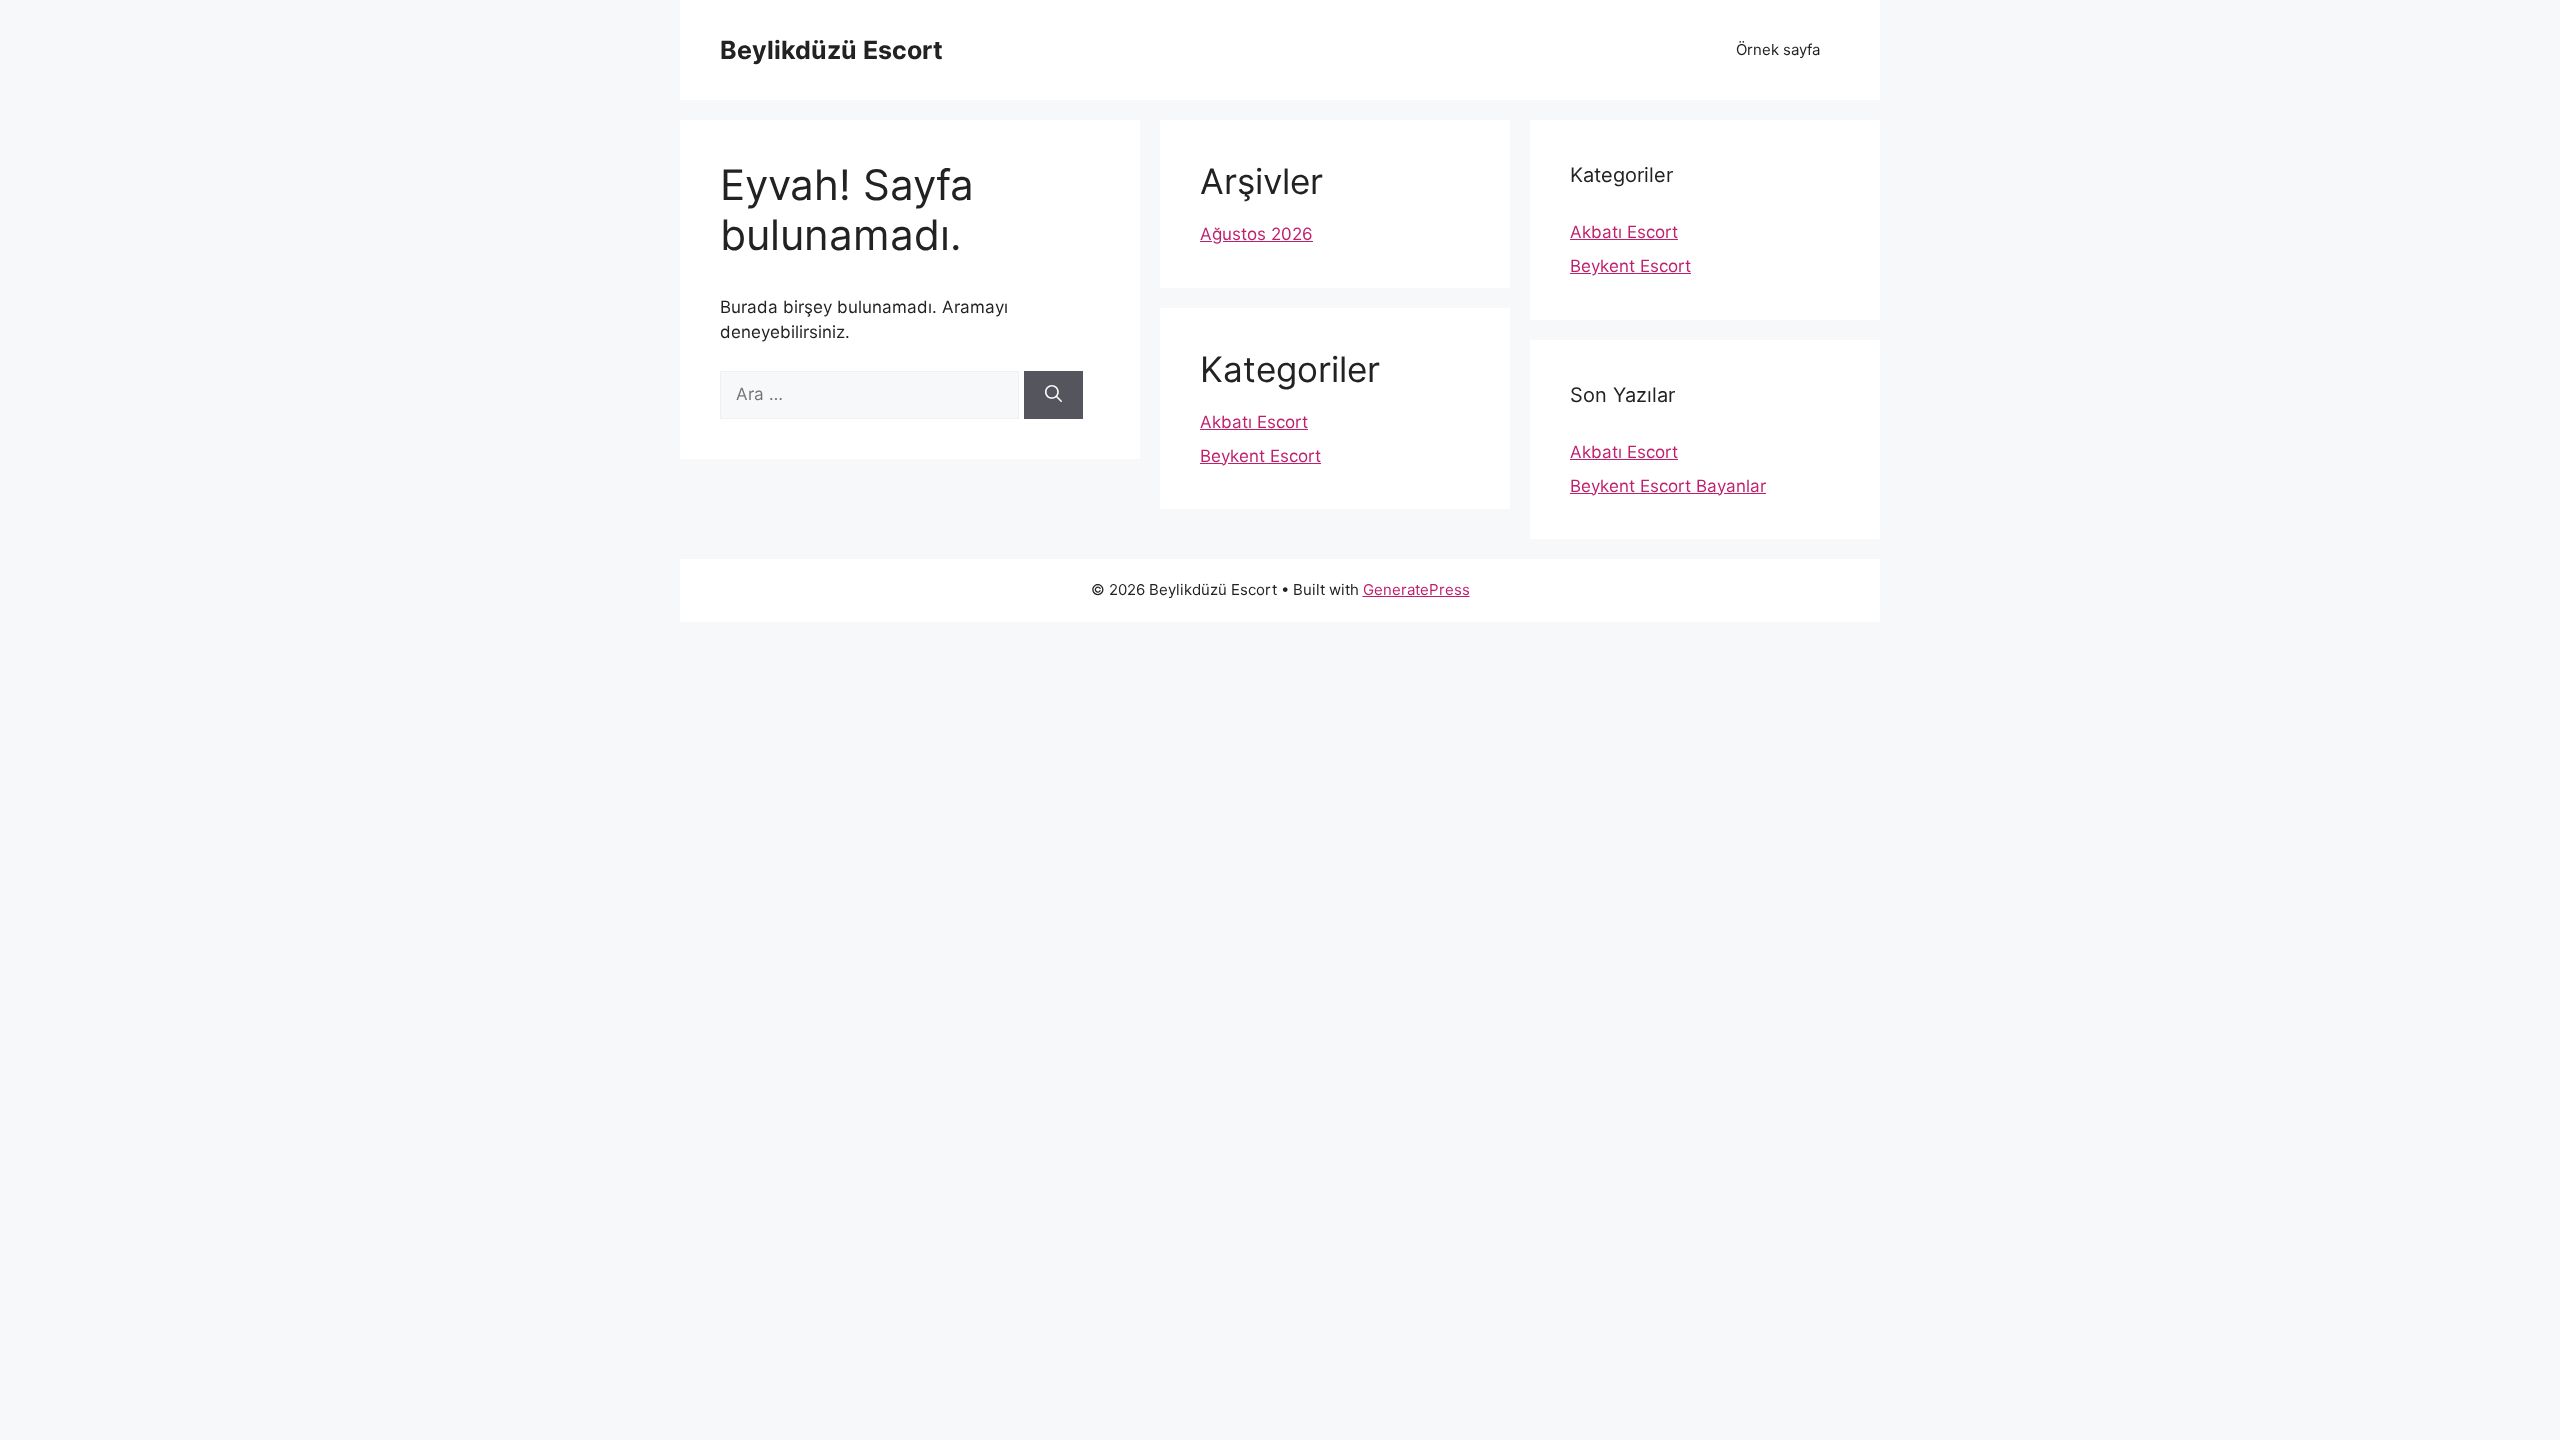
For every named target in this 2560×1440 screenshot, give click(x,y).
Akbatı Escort (1254, 422)
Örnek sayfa (1778, 49)
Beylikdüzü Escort (831, 50)
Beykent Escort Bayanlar (1668, 486)
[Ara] (1053, 395)
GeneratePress (1416, 589)
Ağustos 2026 (1256, 234)
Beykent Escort (1260, 456)
